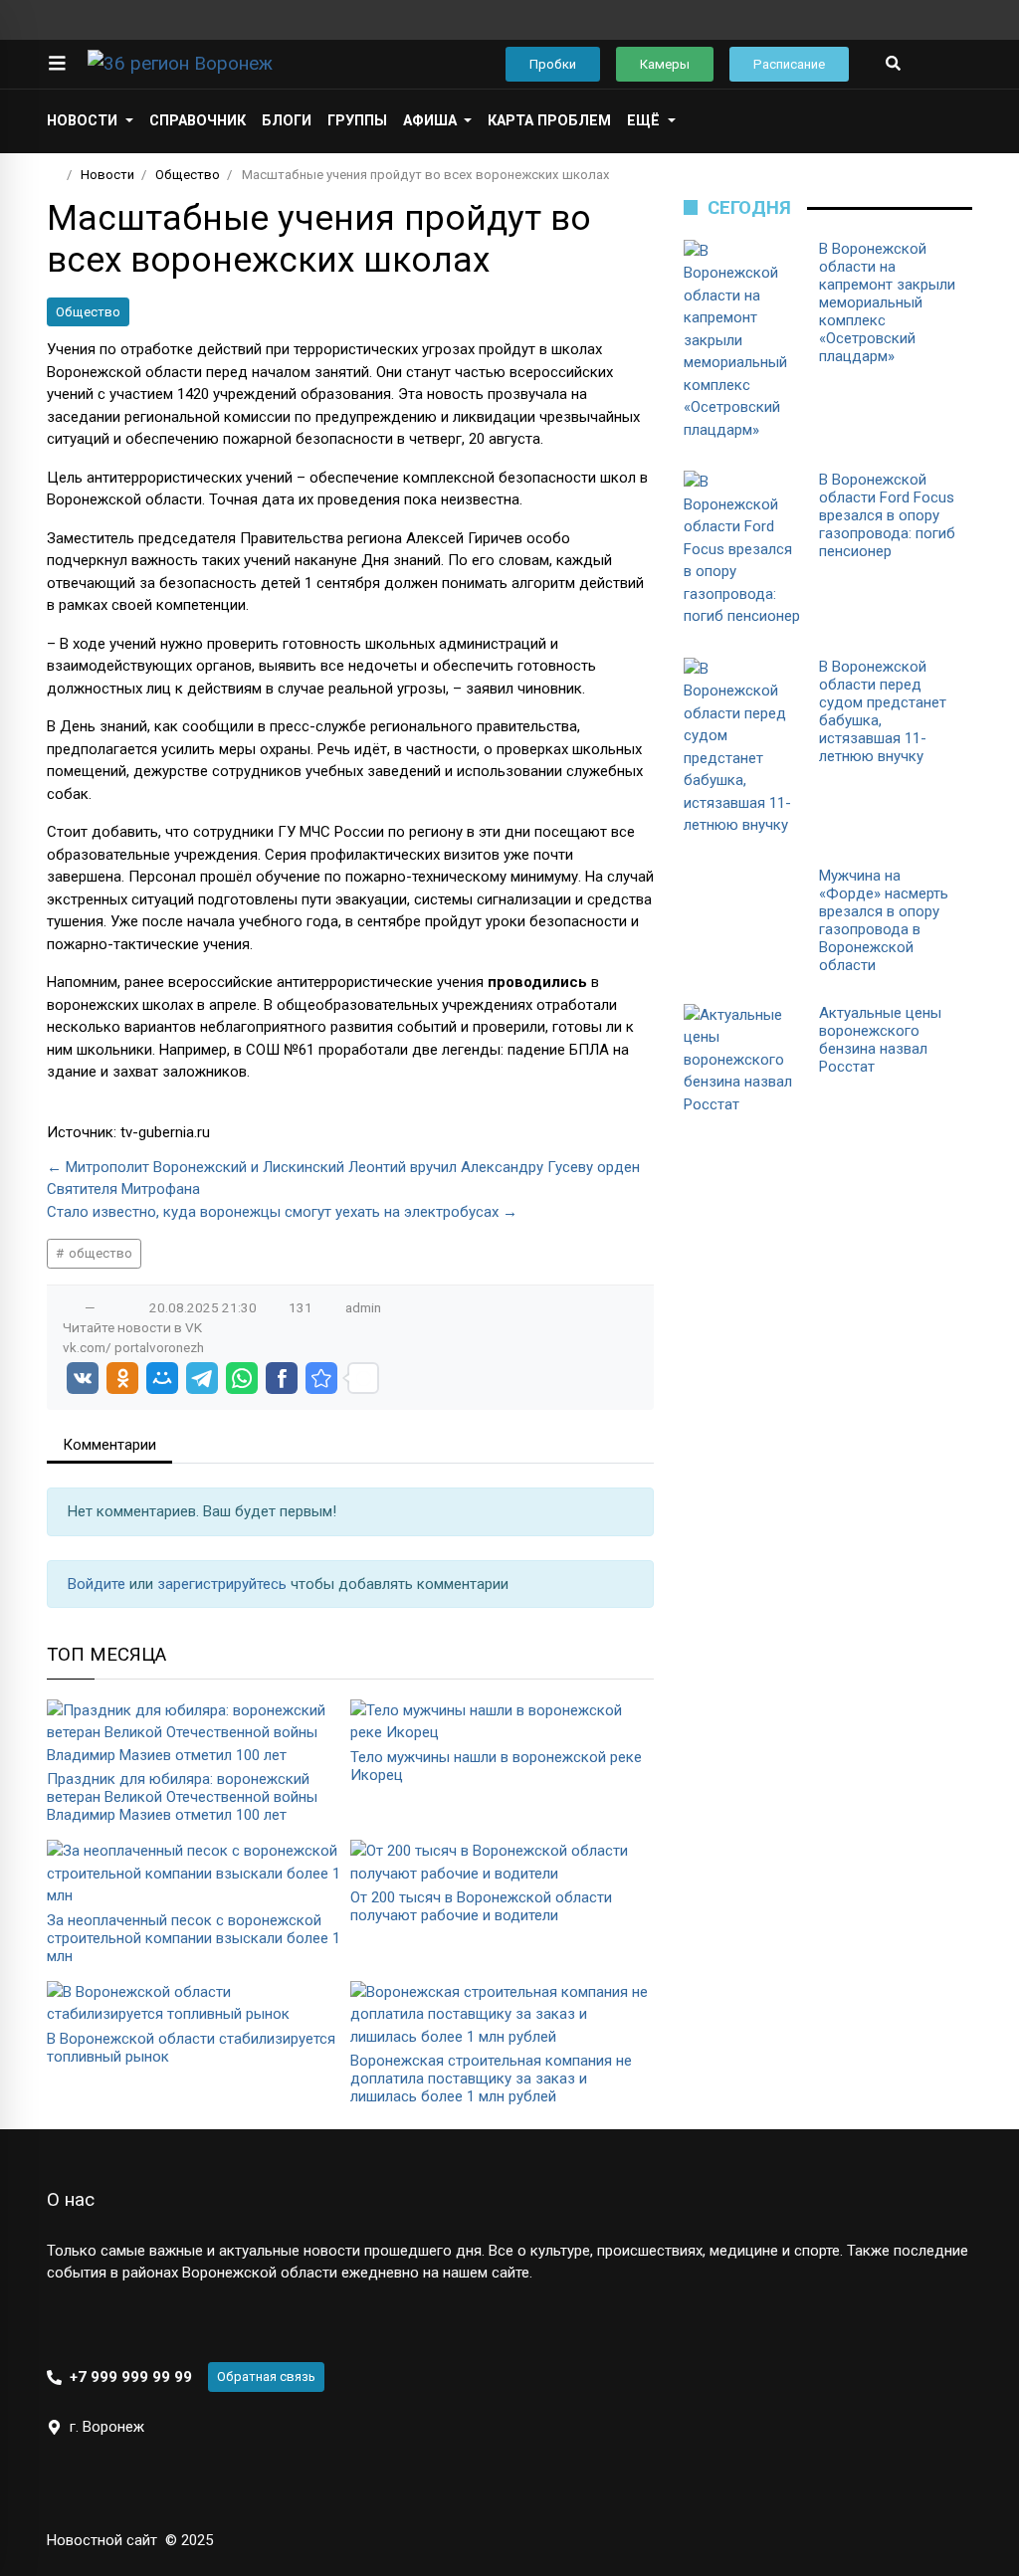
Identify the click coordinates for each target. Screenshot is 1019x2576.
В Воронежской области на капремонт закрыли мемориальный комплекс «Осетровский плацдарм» (887, 302)
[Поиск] (893, 64)
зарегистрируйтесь (224, 1584)
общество (99, 1253)
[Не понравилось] (110, 1307)
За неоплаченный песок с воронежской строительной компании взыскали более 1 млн (194, 1938)
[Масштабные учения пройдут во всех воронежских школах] (321, 1378)
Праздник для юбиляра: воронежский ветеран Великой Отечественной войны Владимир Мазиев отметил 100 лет (182, 1797)
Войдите (99, 1584)
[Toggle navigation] (951, 64)
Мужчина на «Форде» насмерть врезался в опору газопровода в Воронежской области (884, 920)
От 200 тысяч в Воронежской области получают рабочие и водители (481, 1906)
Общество (88, 312)
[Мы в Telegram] (932, 20)
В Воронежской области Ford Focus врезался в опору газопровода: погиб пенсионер (887, 515)
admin (363, 1307)
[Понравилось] (70, 1307)
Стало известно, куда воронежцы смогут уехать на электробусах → (282, 1212)
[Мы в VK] (901, 20)
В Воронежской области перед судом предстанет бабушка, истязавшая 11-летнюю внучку (883, 711)
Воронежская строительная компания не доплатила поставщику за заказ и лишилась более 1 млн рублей (491, 2079)
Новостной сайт (102, 2540)
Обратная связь (266, 2377)
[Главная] (53, 175)
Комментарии (109, 1445)
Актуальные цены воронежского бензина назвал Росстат (880, 1040)
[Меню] (57, 64)
